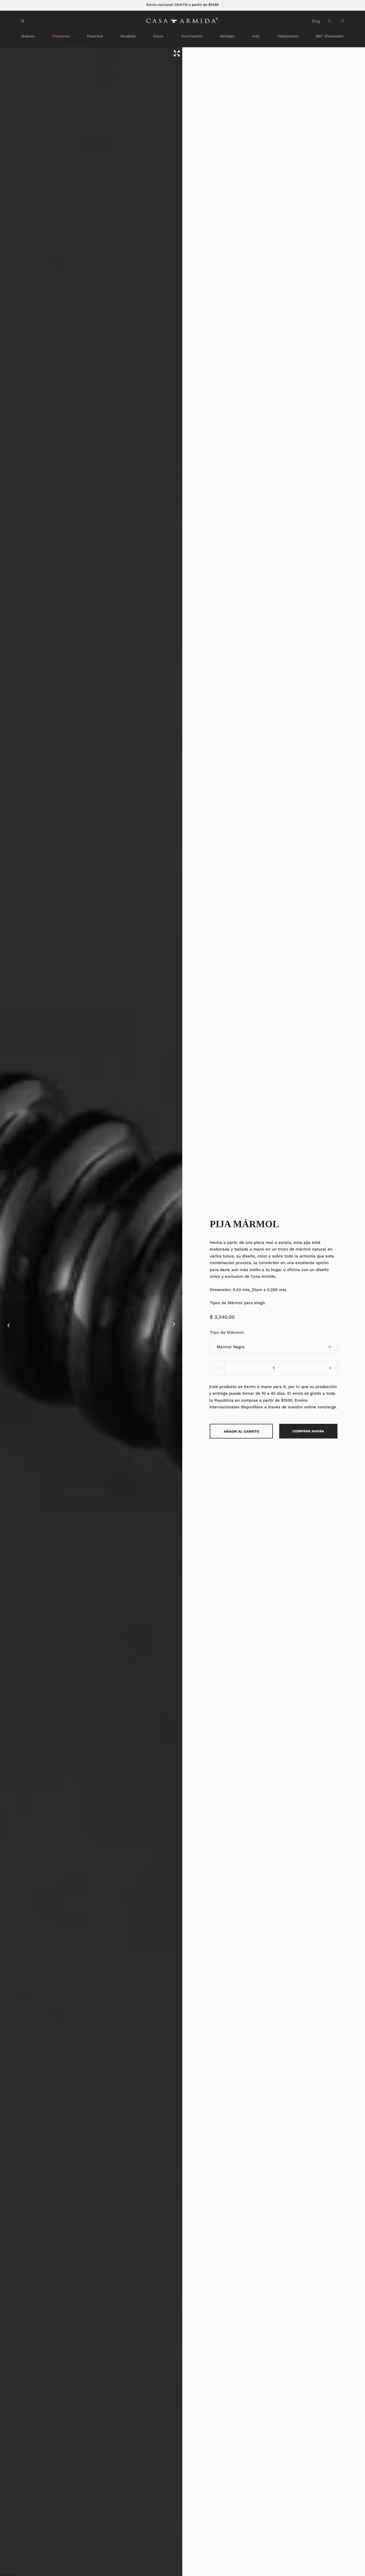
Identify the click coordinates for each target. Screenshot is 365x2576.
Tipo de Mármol (226, 1332)
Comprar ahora (308, 1431)
